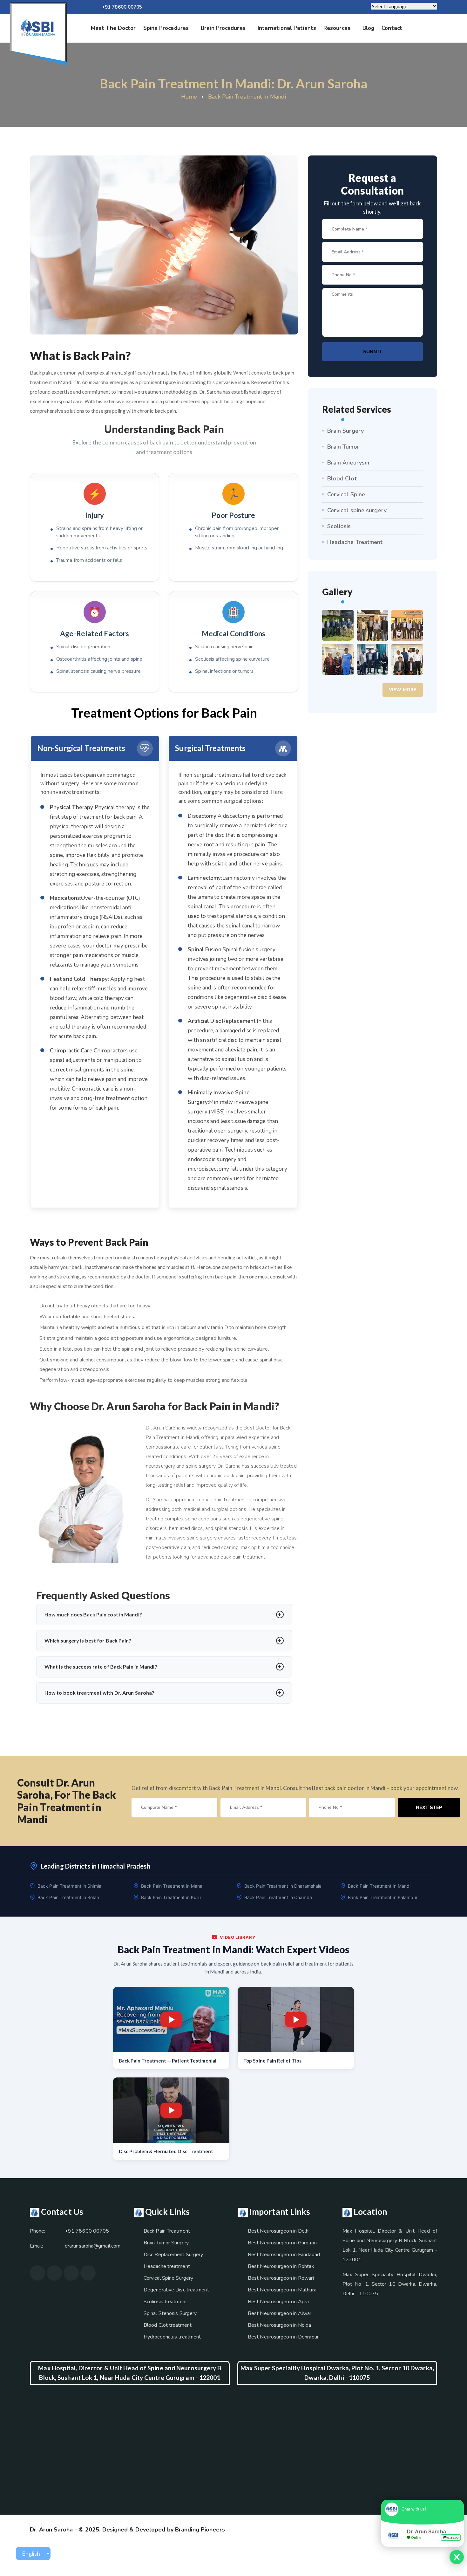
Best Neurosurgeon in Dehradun (284, 2337)
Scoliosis (339, 526)
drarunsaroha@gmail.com (93, 2246)
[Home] (38, 28)
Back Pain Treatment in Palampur (383, 1897)
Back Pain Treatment (167, 2231)
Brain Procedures (223, 28)
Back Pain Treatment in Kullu (171, 1897)
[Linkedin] (269, 7)
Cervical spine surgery (357, 510)
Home (189, 97)
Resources (337, 28)
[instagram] (259, 7)
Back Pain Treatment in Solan (68, 1897)
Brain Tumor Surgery (166, 2243)
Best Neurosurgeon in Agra (278, 2302)
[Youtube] (71, 2273)
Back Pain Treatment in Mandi (379, 1886)
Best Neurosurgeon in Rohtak (281, 2266)
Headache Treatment (355, 542)
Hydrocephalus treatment (172, 2337)
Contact (392, 28)
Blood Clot (342, 479)
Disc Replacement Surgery (173, 2255)
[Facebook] (249, 7)
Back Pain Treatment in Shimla (69, 1886)
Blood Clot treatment (168, 2325)
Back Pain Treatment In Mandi (247, 97)
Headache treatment (167, 2266)
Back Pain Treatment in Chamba (278, 1897)
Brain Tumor (343, 447)
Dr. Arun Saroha (51, 2530)
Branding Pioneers (200, 2530)
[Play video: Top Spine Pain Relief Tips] (296, 2020)
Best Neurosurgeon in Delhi (279, 2231)
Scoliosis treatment (165, 2302)
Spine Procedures (166, 28)
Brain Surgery (345, 431)
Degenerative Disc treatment (176, 2290)
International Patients (287, 28)
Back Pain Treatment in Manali (173, 1886)
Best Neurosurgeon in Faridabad (284, 2255)
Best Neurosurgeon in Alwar (280, 2313)
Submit (372, 352)
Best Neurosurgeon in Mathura (282, 2290)
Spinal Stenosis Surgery (170, 2313)
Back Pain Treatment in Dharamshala (283, 1886)
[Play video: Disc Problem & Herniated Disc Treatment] (171, 2110)
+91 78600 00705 (122, 7)
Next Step (429, 1808)
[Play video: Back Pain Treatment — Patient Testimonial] (171, 2020)
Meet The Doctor (113, 28)
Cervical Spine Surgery (168, 2278)
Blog (368, 28)
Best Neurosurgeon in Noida (280, 2325)
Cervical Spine (346, 494)
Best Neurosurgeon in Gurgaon (282, 2243)
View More (403, 690)
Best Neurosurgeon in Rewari (281, 2278)
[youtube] (239, 7)
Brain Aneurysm (348, 463)
